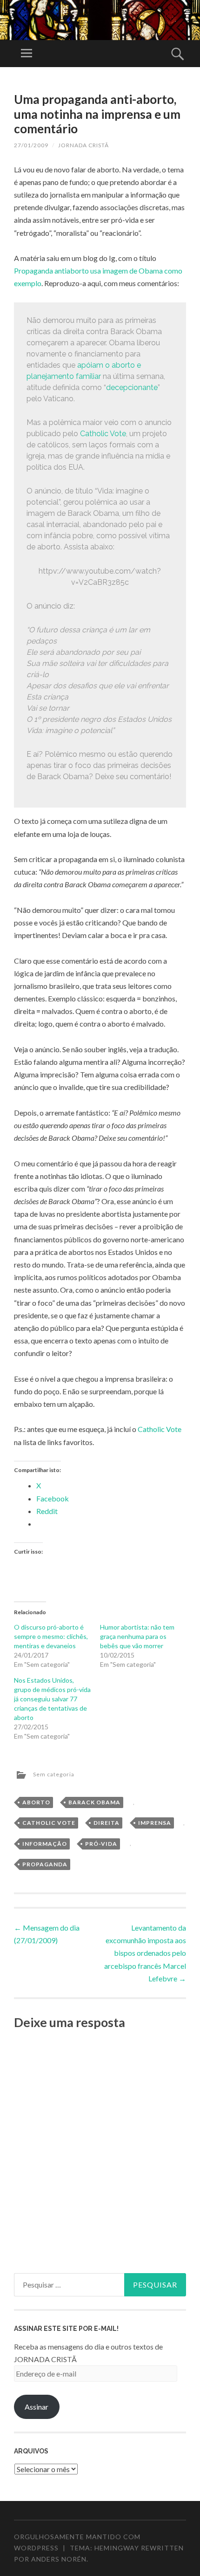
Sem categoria (54, 1774)
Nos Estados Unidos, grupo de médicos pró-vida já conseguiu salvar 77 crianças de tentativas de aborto (52, 1699)
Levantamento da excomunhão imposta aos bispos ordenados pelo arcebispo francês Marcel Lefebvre (145, 1953)
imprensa (155, 1823)
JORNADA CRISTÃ (83, 145)
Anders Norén (59, 2559)
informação (45, 1844)
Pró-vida (101, 1844)
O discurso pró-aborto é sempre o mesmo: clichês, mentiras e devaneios (51, 1636)
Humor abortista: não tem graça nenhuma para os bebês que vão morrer (137, 1636)
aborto (36, 1802)
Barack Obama (94, 1802)
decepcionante (132, 387)
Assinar (37, 2407)
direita (107, 1823)
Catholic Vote (103, 434)
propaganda (45, 1864)
